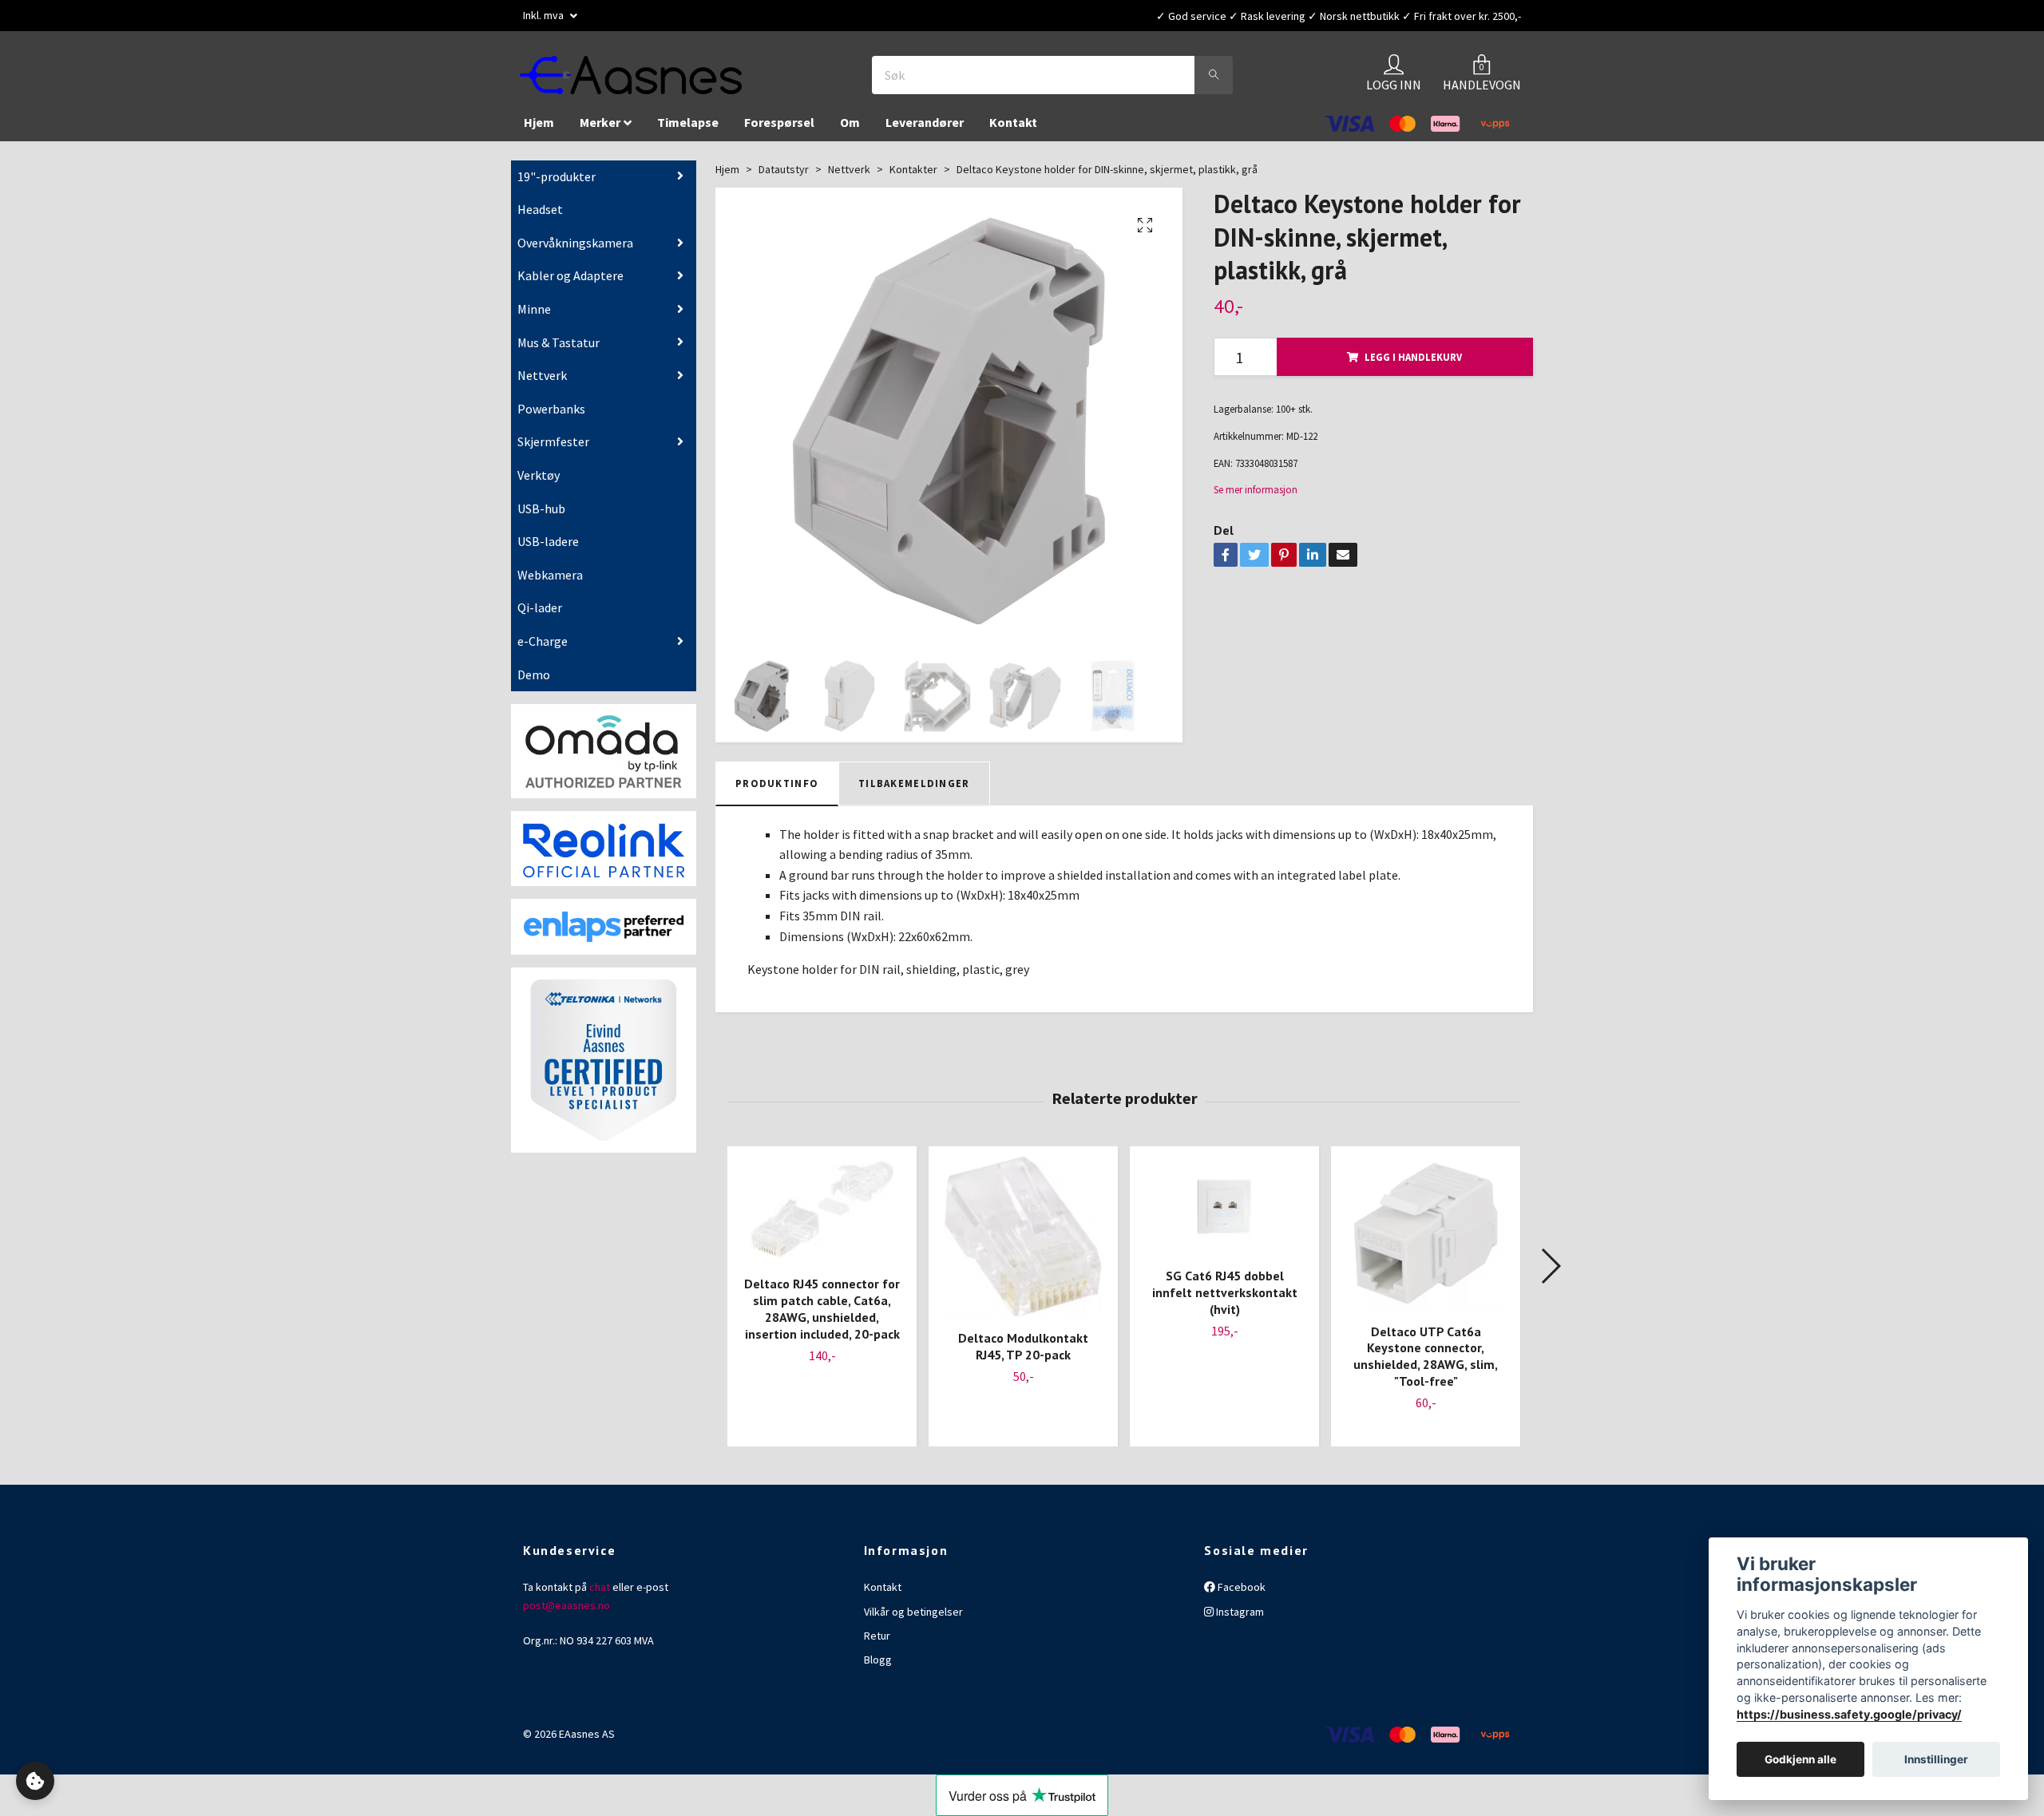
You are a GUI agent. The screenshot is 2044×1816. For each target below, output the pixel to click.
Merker (600, 130)
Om (850, 130)
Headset (540, 217)
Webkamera (550, 583)
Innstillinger (1936, 1759)
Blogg (878, 1668)
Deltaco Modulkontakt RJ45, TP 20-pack (1023, 1354)
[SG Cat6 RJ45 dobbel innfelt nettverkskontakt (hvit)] (1224, 1214)
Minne (534, 317)
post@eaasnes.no (566, 1612)
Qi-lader (540, 615)
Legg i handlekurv (1413, 365)
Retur (877, 1644)
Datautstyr (784, 177)
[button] (1550, 1274)
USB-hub (541, 516)
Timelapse (688, 130)
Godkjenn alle (1800, 1759)
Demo (534, 682)
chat (600, 1595)
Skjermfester (553, 449)
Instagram (1239, 1619)
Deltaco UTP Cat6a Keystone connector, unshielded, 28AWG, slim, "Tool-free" (1426, 1363)
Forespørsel (779, 130)
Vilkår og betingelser (913, 1619)
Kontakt (1013, 130)
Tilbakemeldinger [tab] (914, 791)
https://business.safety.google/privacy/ (1849, 1714)
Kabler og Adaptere (570, 283)
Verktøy (539, 483)
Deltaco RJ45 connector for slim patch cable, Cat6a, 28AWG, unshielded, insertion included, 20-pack (822, 1316)
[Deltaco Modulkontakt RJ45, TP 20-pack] (1023, 1245)
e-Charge (543, 649)
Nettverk (542, 383)
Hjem (539, 130)
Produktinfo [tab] (777, 791)
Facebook (1240, 1595)
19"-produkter (557, 184)
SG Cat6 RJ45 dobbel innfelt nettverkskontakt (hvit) (1225, 1300)
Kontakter (913, 177)
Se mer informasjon (1256, 497)
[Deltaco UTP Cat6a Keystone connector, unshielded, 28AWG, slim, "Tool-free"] (1426, 1241)
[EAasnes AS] (652, 79)
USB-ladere (548, 549)
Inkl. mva (545, 15)
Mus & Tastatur (559, 350)
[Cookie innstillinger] (35, 1781)
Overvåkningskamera (575, 251)
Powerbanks (551, 417)
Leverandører (925, 130)
